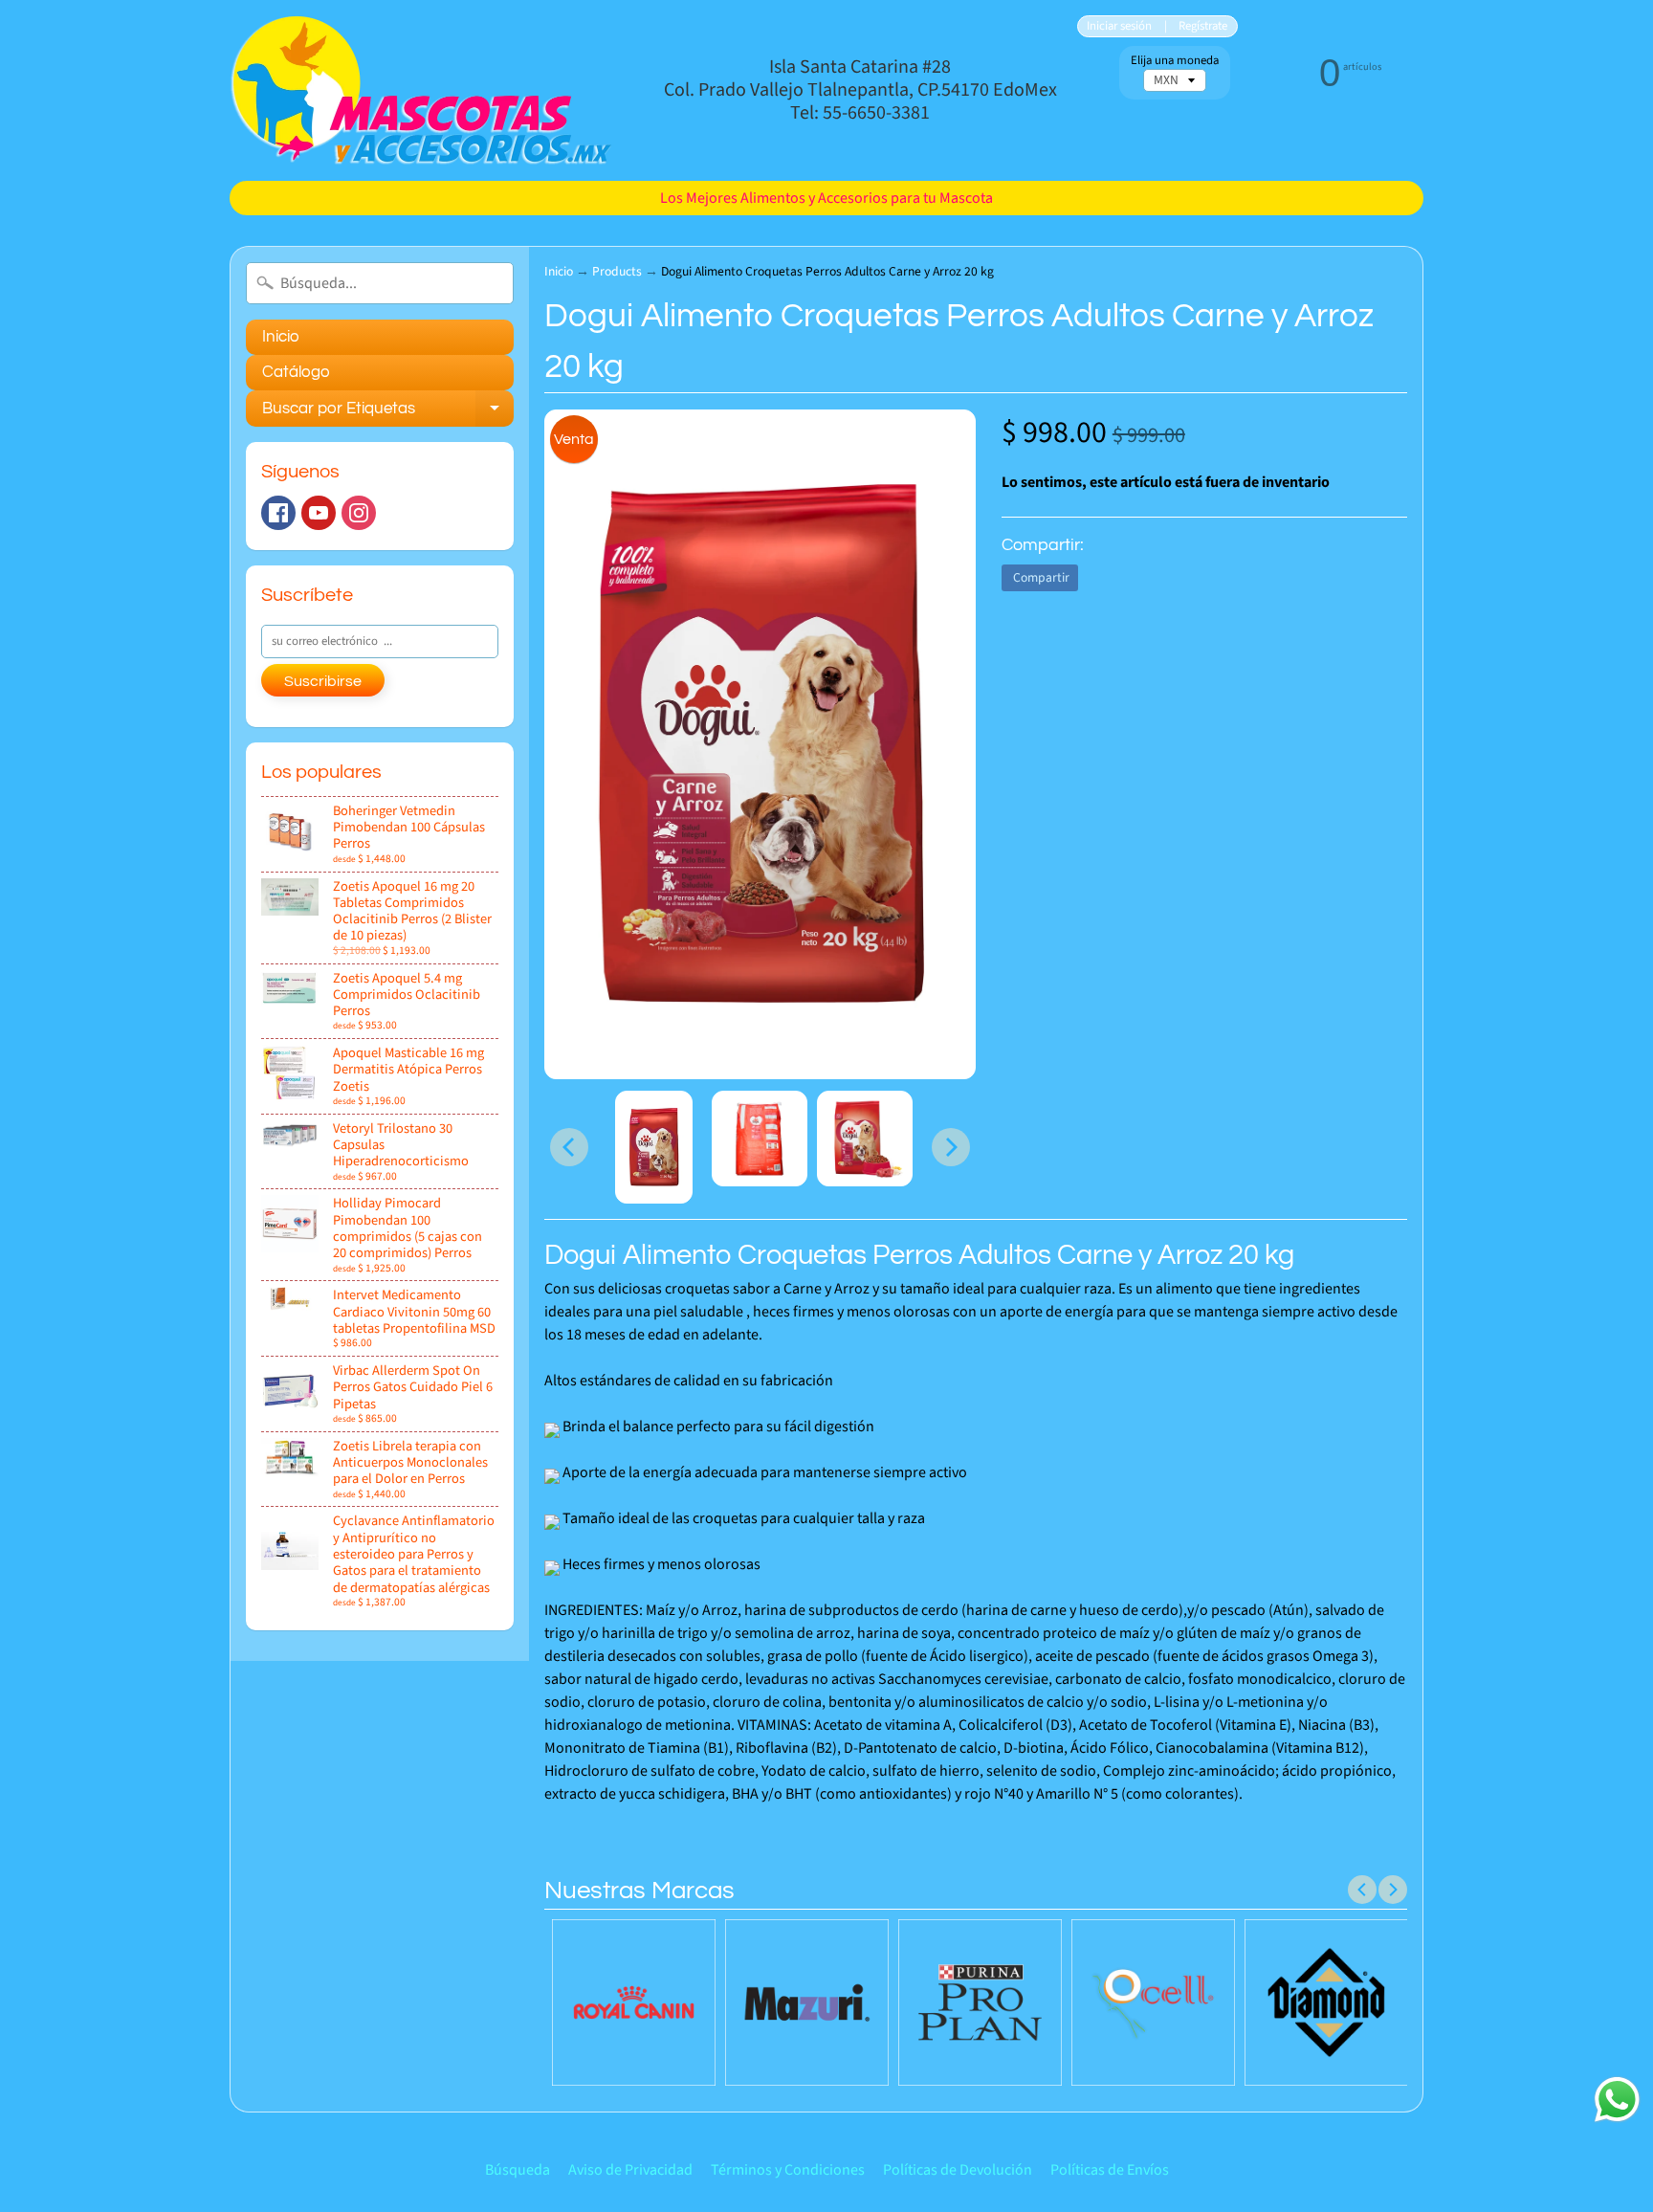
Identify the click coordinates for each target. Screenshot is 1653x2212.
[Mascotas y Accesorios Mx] (421, 90)
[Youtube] (319, 513)
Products (617, 271)
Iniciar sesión (1119, 26)
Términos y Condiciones (788, 2170)
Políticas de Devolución (958, 2170)
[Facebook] (278, 513)
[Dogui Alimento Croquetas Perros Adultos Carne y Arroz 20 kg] (654, 1147)
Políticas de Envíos (1110, 2170)
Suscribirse (323, 681)
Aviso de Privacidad (630, 2170)
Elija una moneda (1175, 61)
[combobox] (380, 283)
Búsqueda (518, 2170)
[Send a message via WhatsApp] (1617, 2100)
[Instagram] (359, 513)
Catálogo (296, 372)
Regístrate (1203, 26)
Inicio (281, 337)
